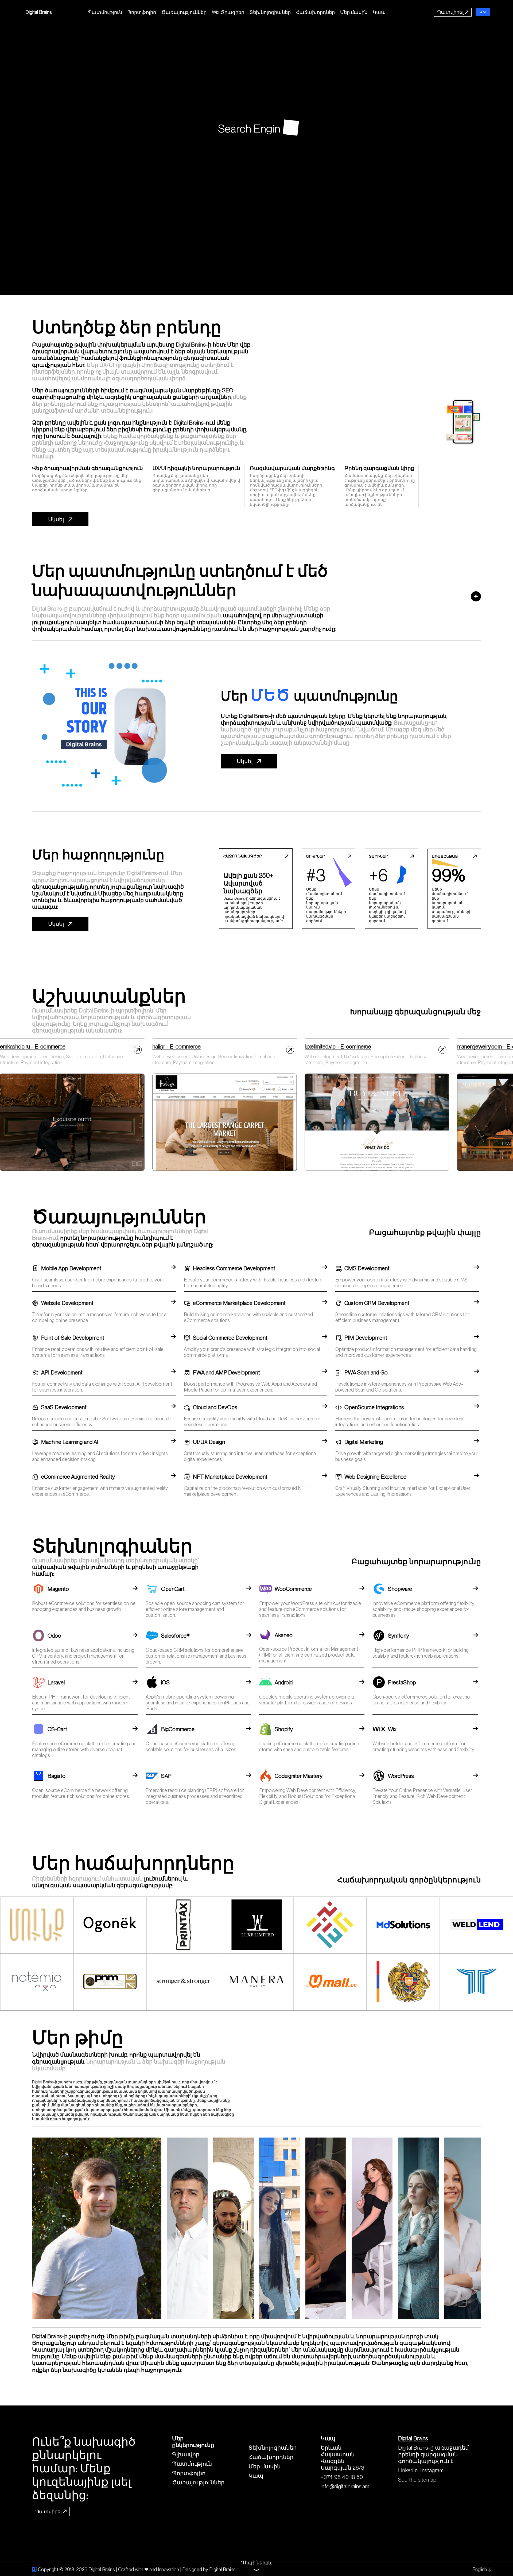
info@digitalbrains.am (345, 2486)
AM (483, 12)
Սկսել (56, 519)
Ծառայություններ (184, 12)
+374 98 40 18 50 (342, 2477)
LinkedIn (408, 2470)
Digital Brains (39, 12)
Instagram (432, 2470)
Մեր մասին (354, 12)
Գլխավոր (186, 2454)
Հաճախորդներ (315, 12)
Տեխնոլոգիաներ (270, 12)
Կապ (379, 12)
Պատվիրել (450, 12)
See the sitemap (417, 2480)
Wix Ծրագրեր (228, 12)
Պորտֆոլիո (142, 12)
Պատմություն (105, 12)
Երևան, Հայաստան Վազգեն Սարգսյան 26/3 (342, 2458)
